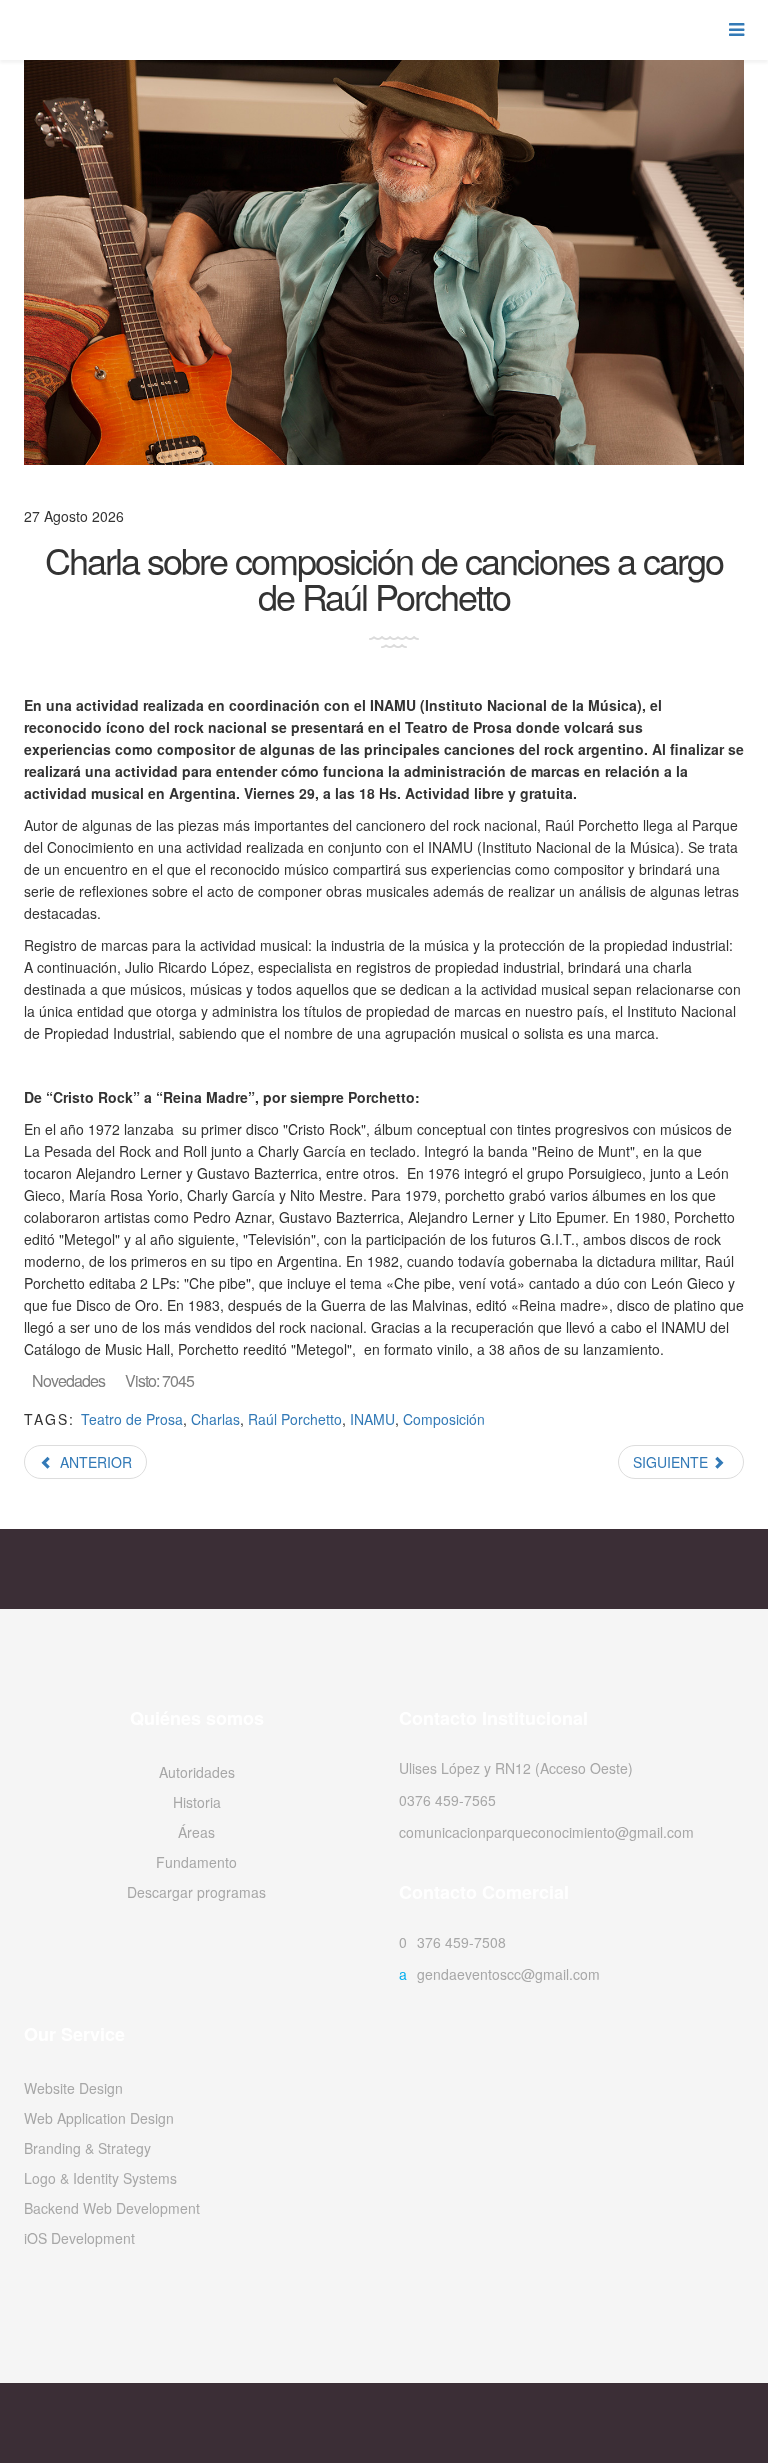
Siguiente (672, 1462)
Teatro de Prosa (132, 1419)
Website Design (73, 2088)
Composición (444, 1419)
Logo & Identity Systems (100, 2178)
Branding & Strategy (87, 2148)
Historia (197, 1802)
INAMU (372, 1419)
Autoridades (197, 1772)
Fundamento (196, 1862)
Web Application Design (99, 2118)
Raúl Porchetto (295, 1419)
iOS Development (79, 2238)
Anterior (94, 1462)
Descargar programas (196, 1892)
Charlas (215, 1419)
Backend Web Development (112, 2208)
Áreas (196, 1832)
